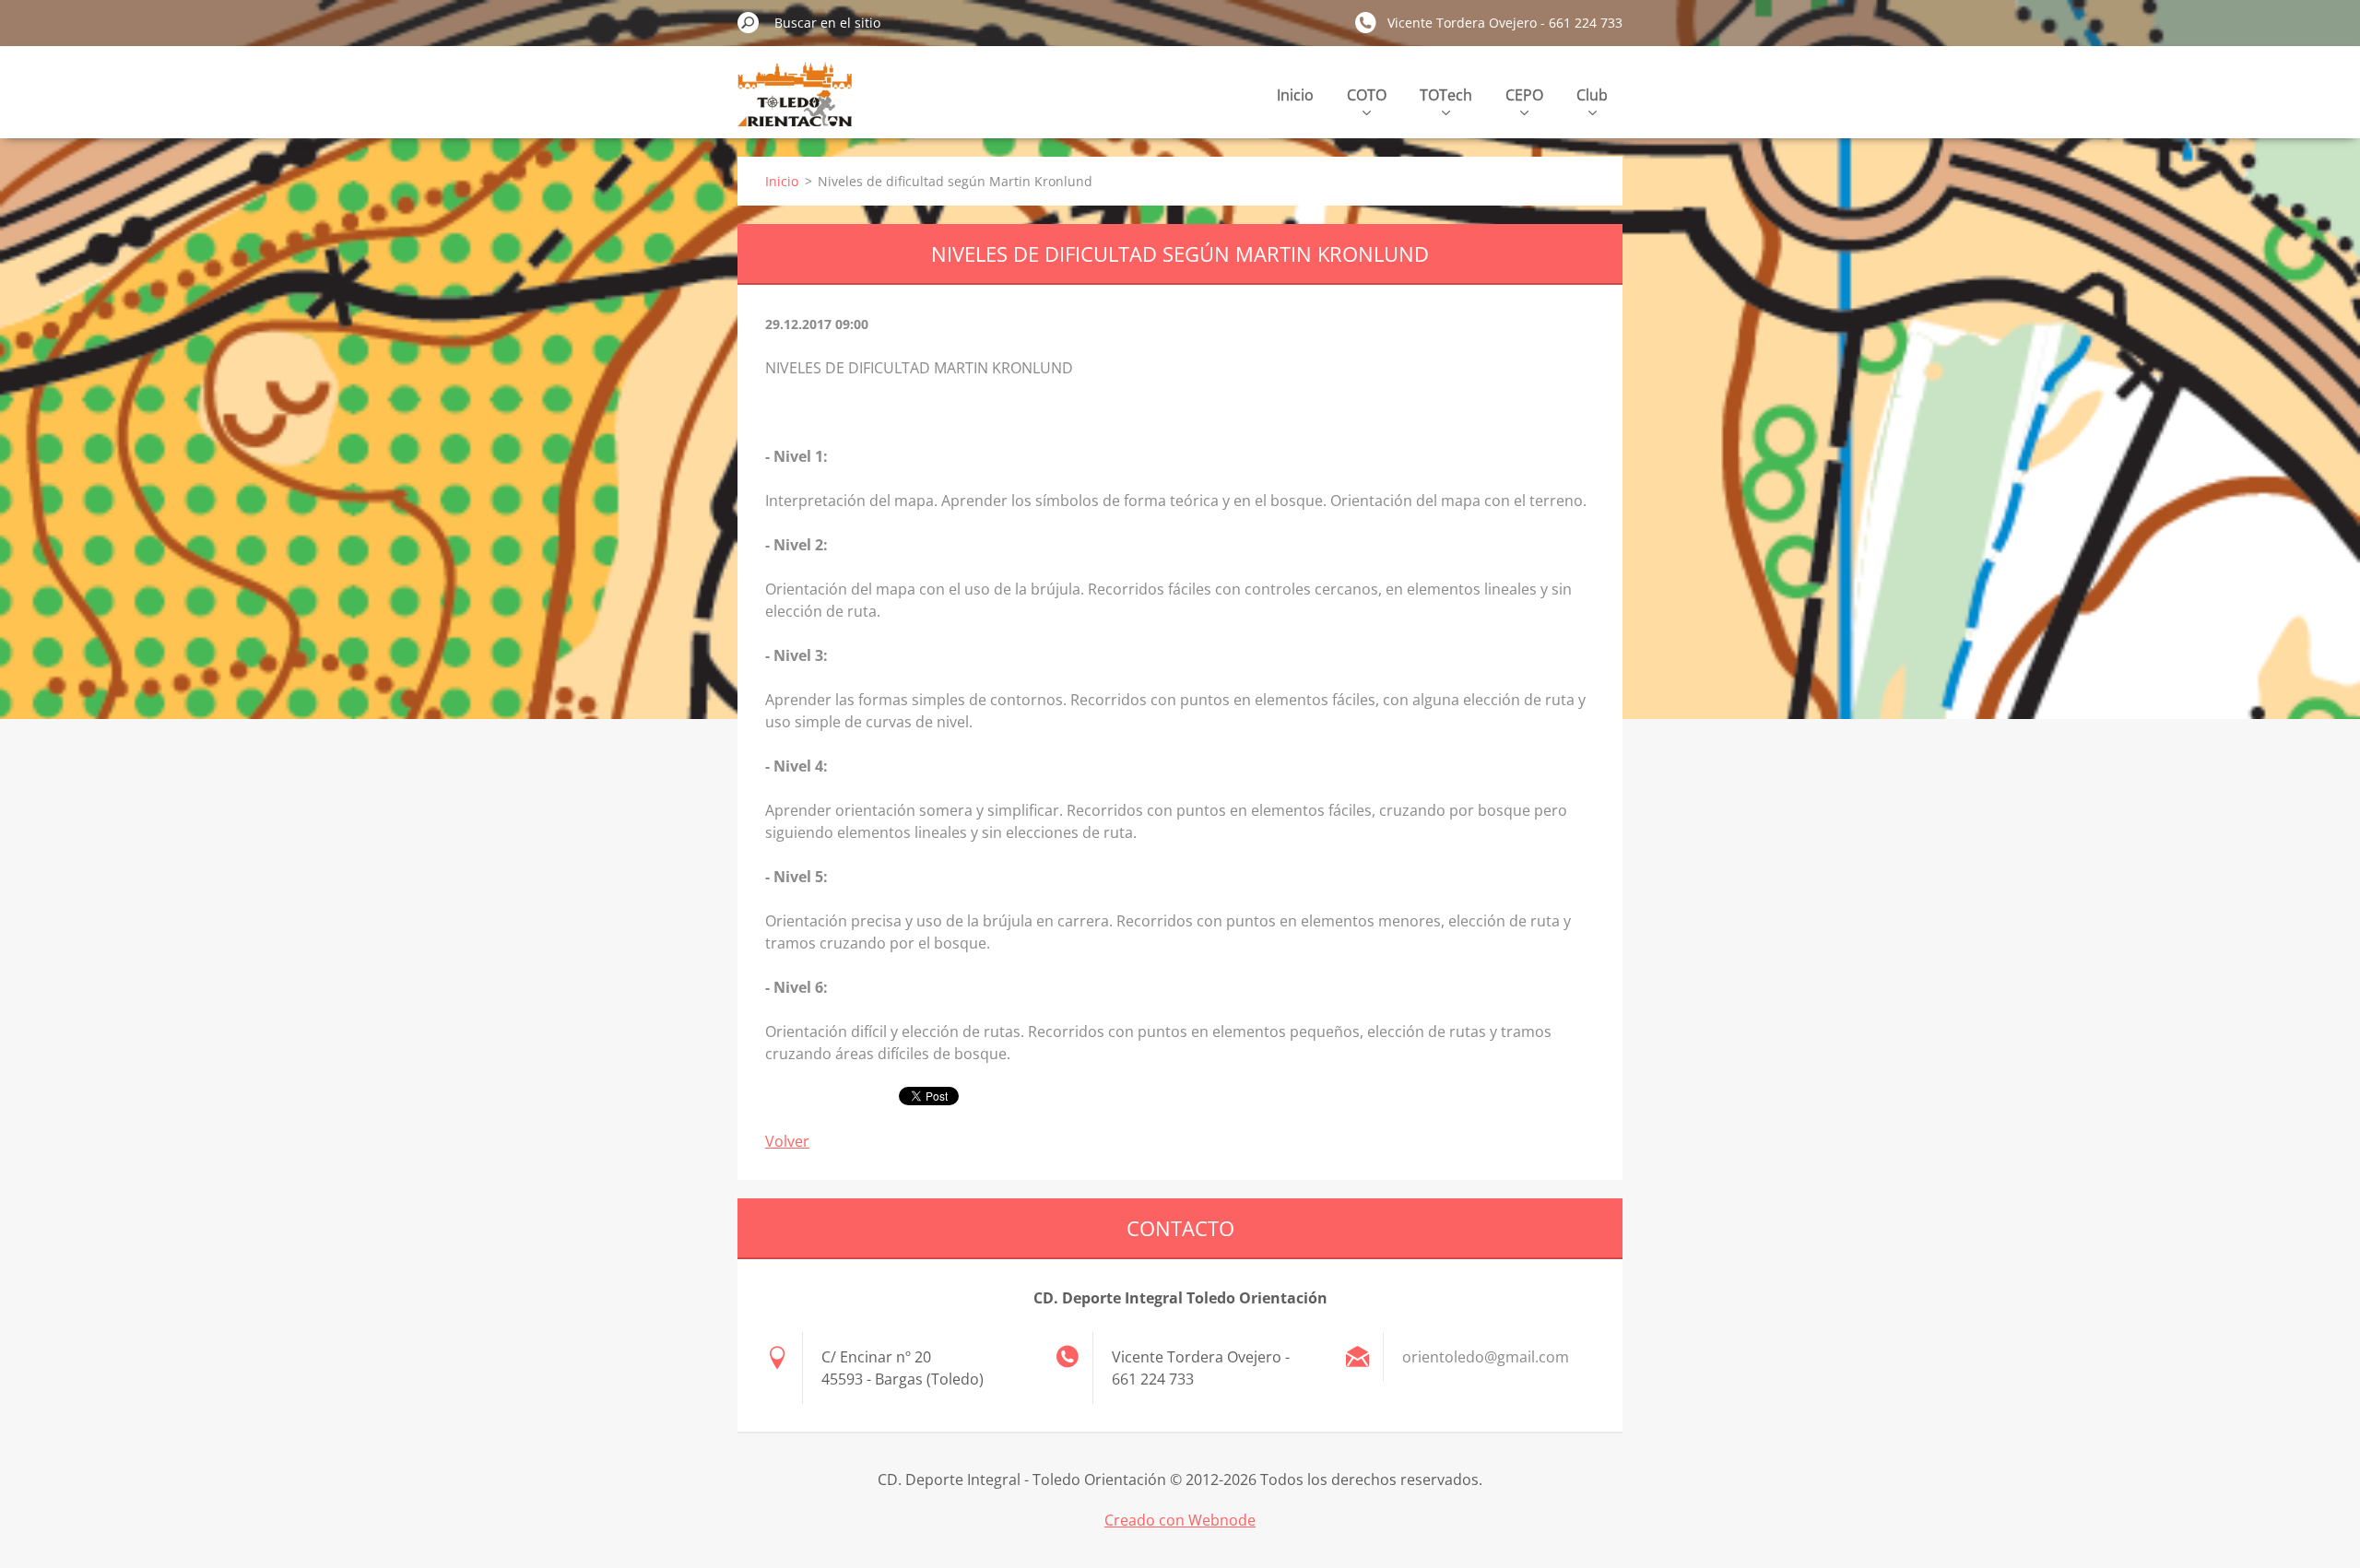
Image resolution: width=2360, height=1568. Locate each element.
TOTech (1446, 95)
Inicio (1295, 95)
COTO (1367, 95)
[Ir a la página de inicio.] (795, 105)
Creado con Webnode (1180, 1520)
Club (1592, 95)
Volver (787, 1141)
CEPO (1524, 95)
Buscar (749, 22)
